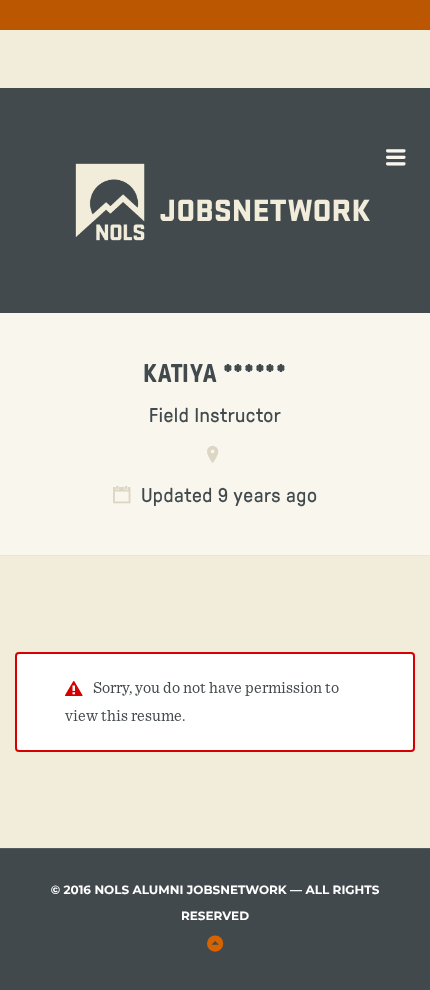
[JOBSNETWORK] (265, 141)
